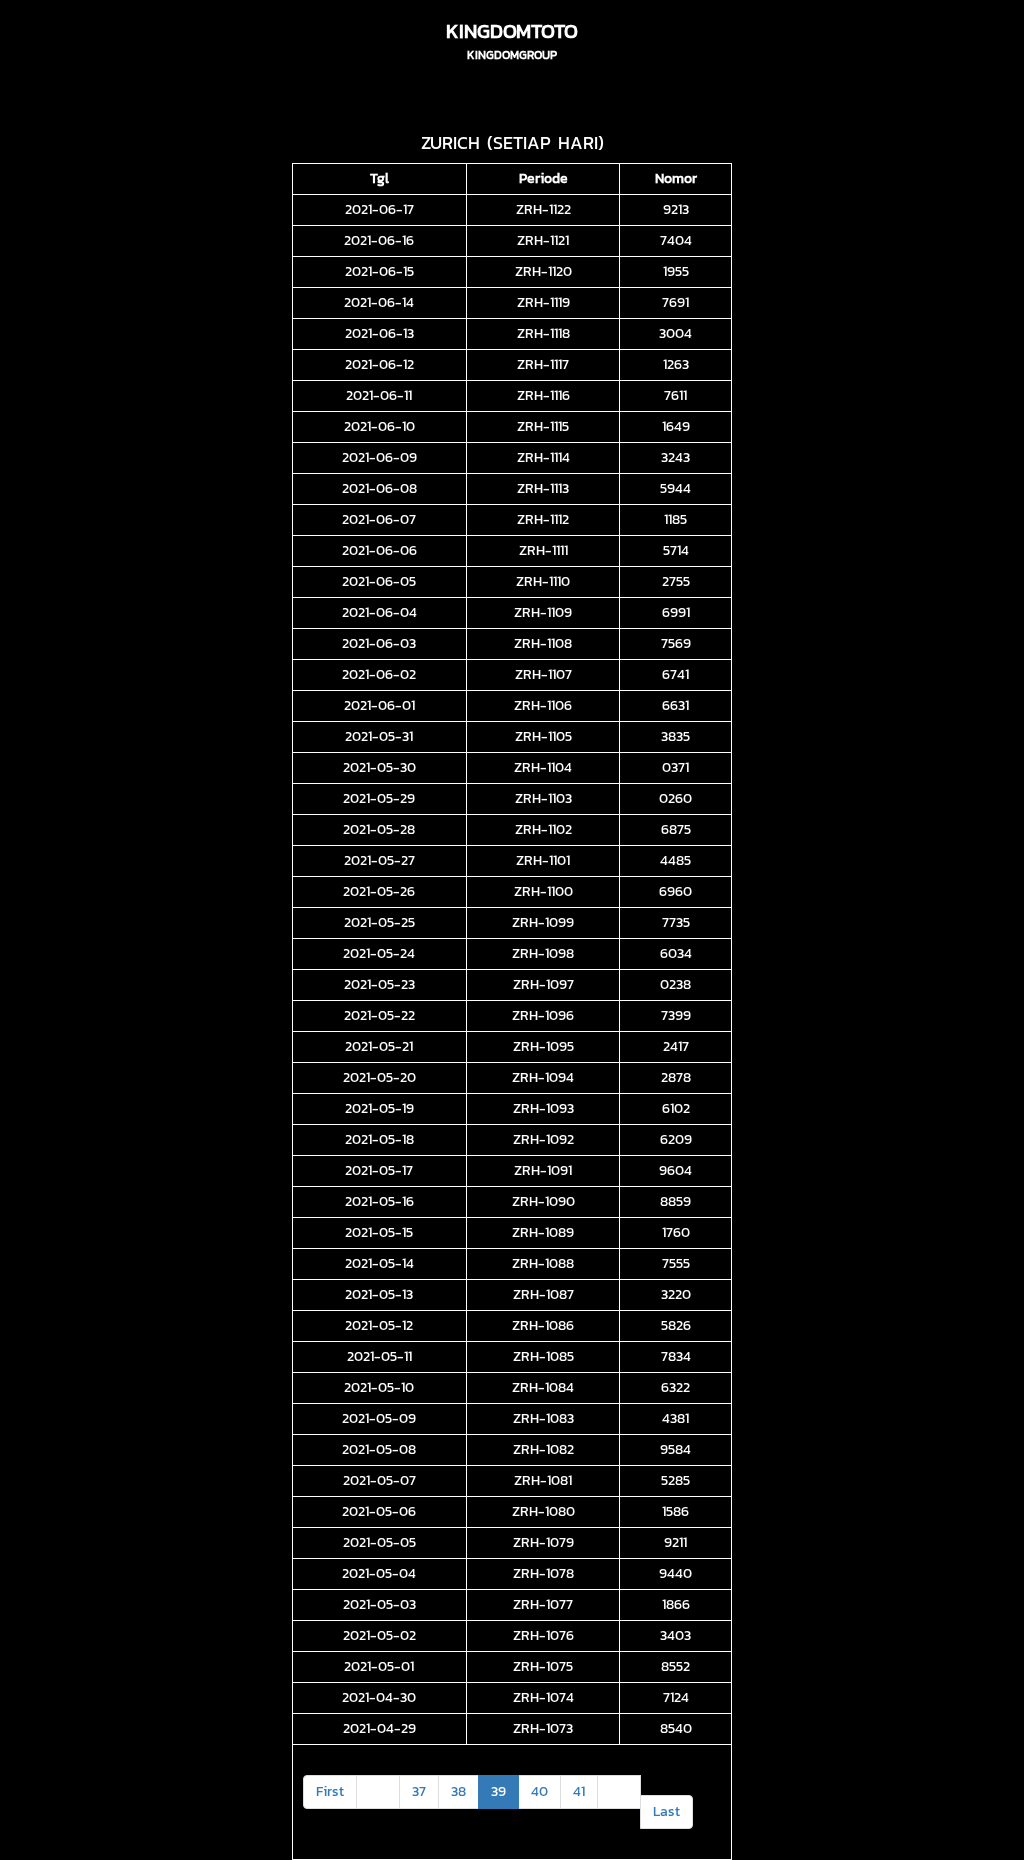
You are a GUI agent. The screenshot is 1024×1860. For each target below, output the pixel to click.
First (330, 1791)
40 (539, 1791)
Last (666, 1811)
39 (498, 1791)
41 (579, 1791)
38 (458, 1791)
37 (419, 1791)
